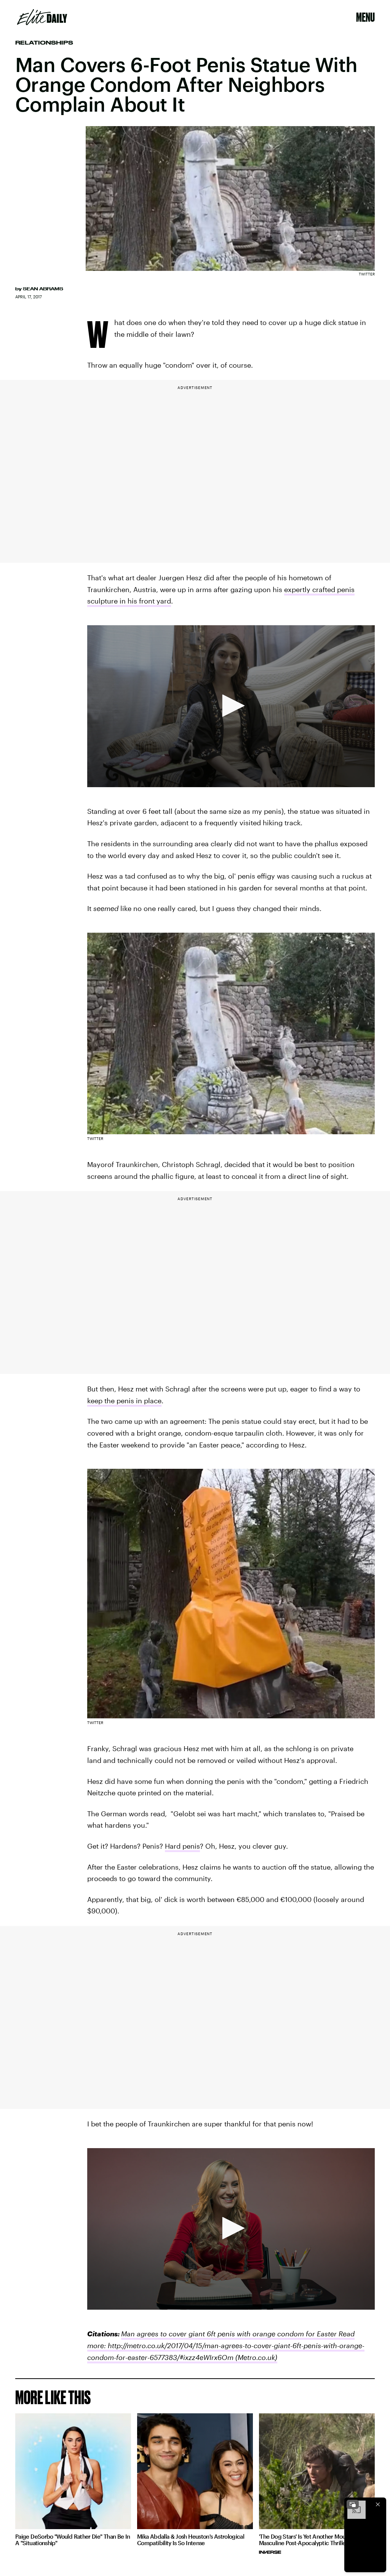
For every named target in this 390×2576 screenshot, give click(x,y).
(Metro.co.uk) (255, 2357)
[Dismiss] (378, 2504)
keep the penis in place (124, 1401)
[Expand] (353, 2504)
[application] (231, 706)
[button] (231, 706)
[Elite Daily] (42, 17)
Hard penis (182, 1846)
